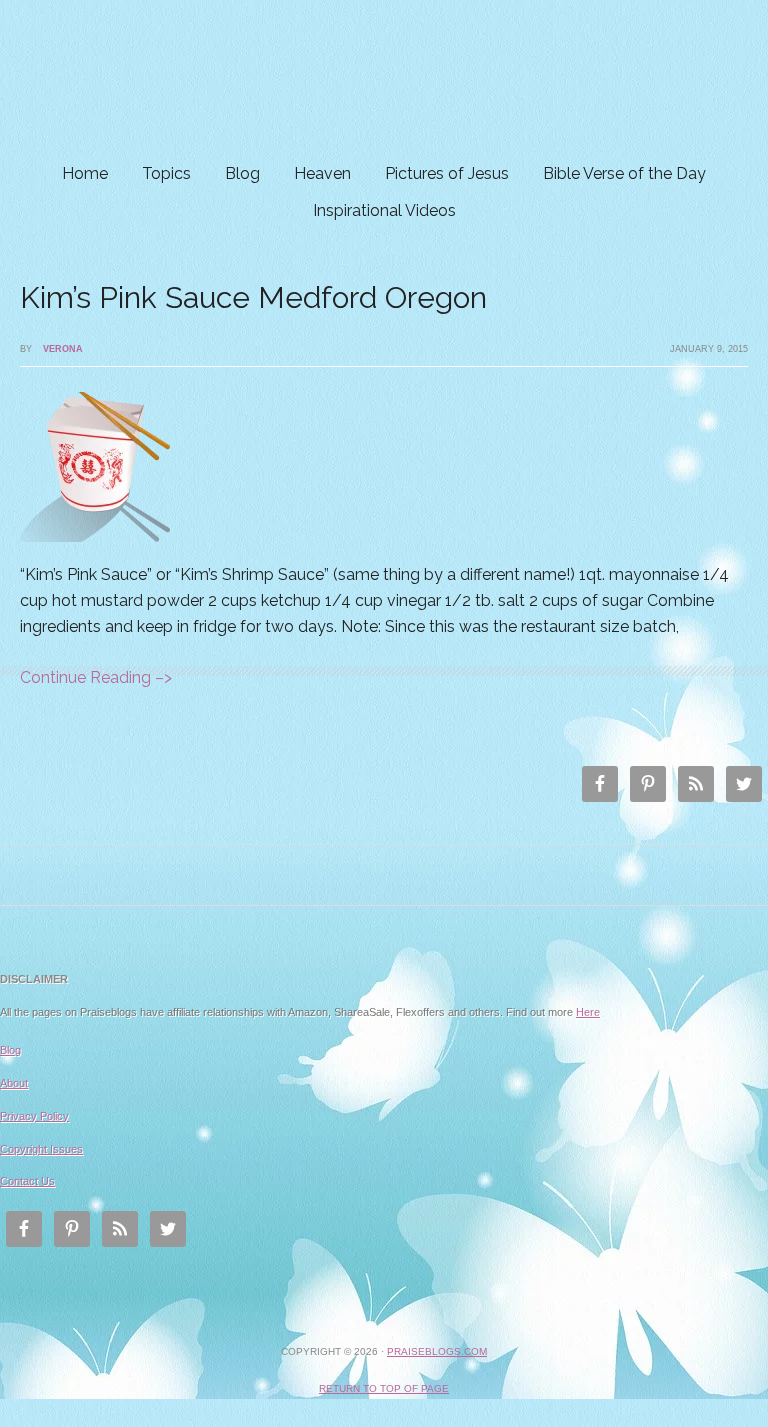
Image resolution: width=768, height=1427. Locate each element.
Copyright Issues (41, 1149)
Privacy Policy (34, 1116)
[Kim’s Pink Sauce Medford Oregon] (95, 556)
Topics (166, 173)
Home (85, 173)
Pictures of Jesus (447, 173)
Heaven (322, 173)
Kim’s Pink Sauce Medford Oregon (253, 297)
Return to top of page (384, 1388)
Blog (242, 173)
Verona (63, 349)
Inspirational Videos (384, 210)
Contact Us (27, 1181)
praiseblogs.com (437, 1351)
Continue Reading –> (96, 677)
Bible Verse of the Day (624, 173)
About (14, 1083)
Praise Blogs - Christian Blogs (384, 77)
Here (588, 1012)
